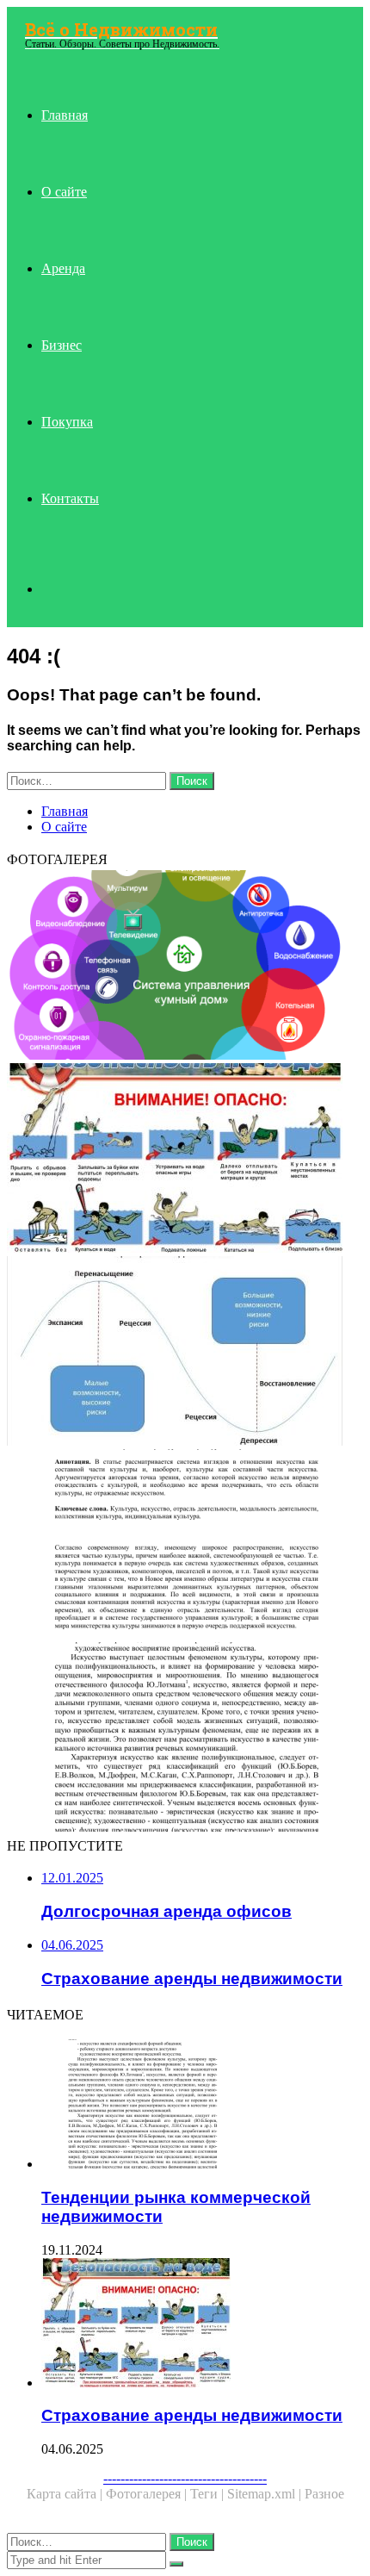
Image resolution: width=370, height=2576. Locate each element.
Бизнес (62, 345)
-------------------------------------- (185, 2478)
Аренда (63, 268)
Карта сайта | (66, 2494)
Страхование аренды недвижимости (192, 2415)
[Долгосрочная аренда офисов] (185, 1546)
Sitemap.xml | (266, 2494)
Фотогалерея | (148, 2494)
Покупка (67, 422)
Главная (65, 115)
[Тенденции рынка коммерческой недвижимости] (185, 1739)
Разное (324, 2494)
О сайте (64, 192)
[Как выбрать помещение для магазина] (185, 967)
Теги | (209, 2494)
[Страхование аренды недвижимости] (185, 1160)
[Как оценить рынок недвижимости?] (185, 1353)
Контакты (70, 498)
